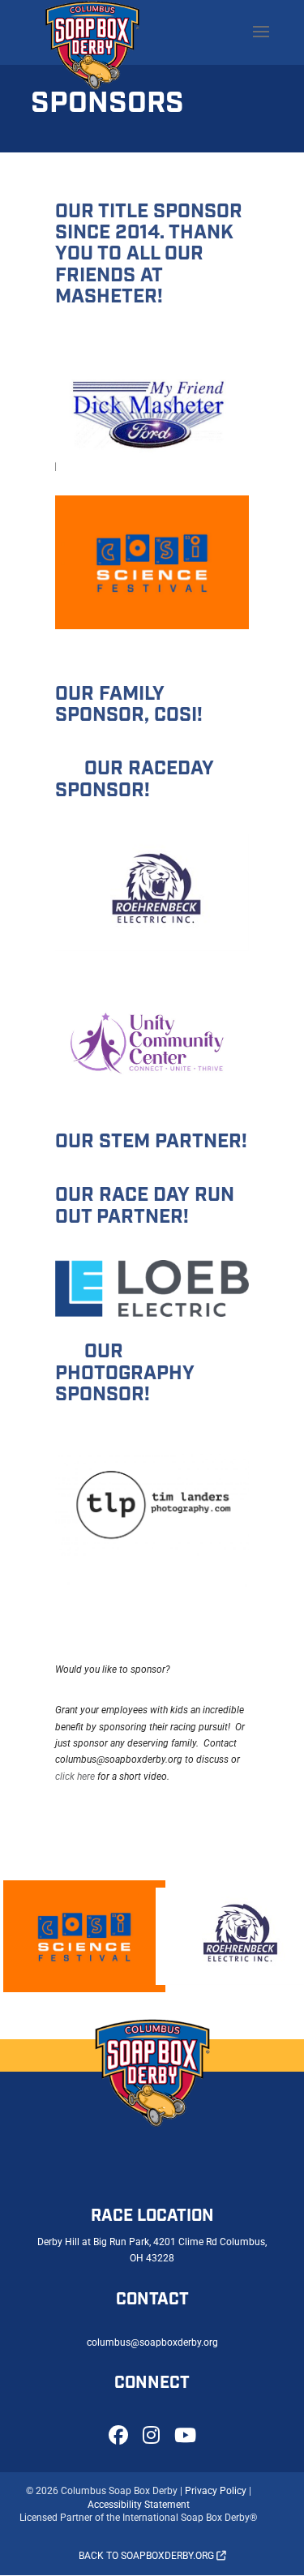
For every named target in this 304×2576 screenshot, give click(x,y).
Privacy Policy (216, 2491)
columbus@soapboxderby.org (152, 2342)
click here (75, 1777)
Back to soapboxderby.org (148, 2556)
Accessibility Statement (139, 2505)
